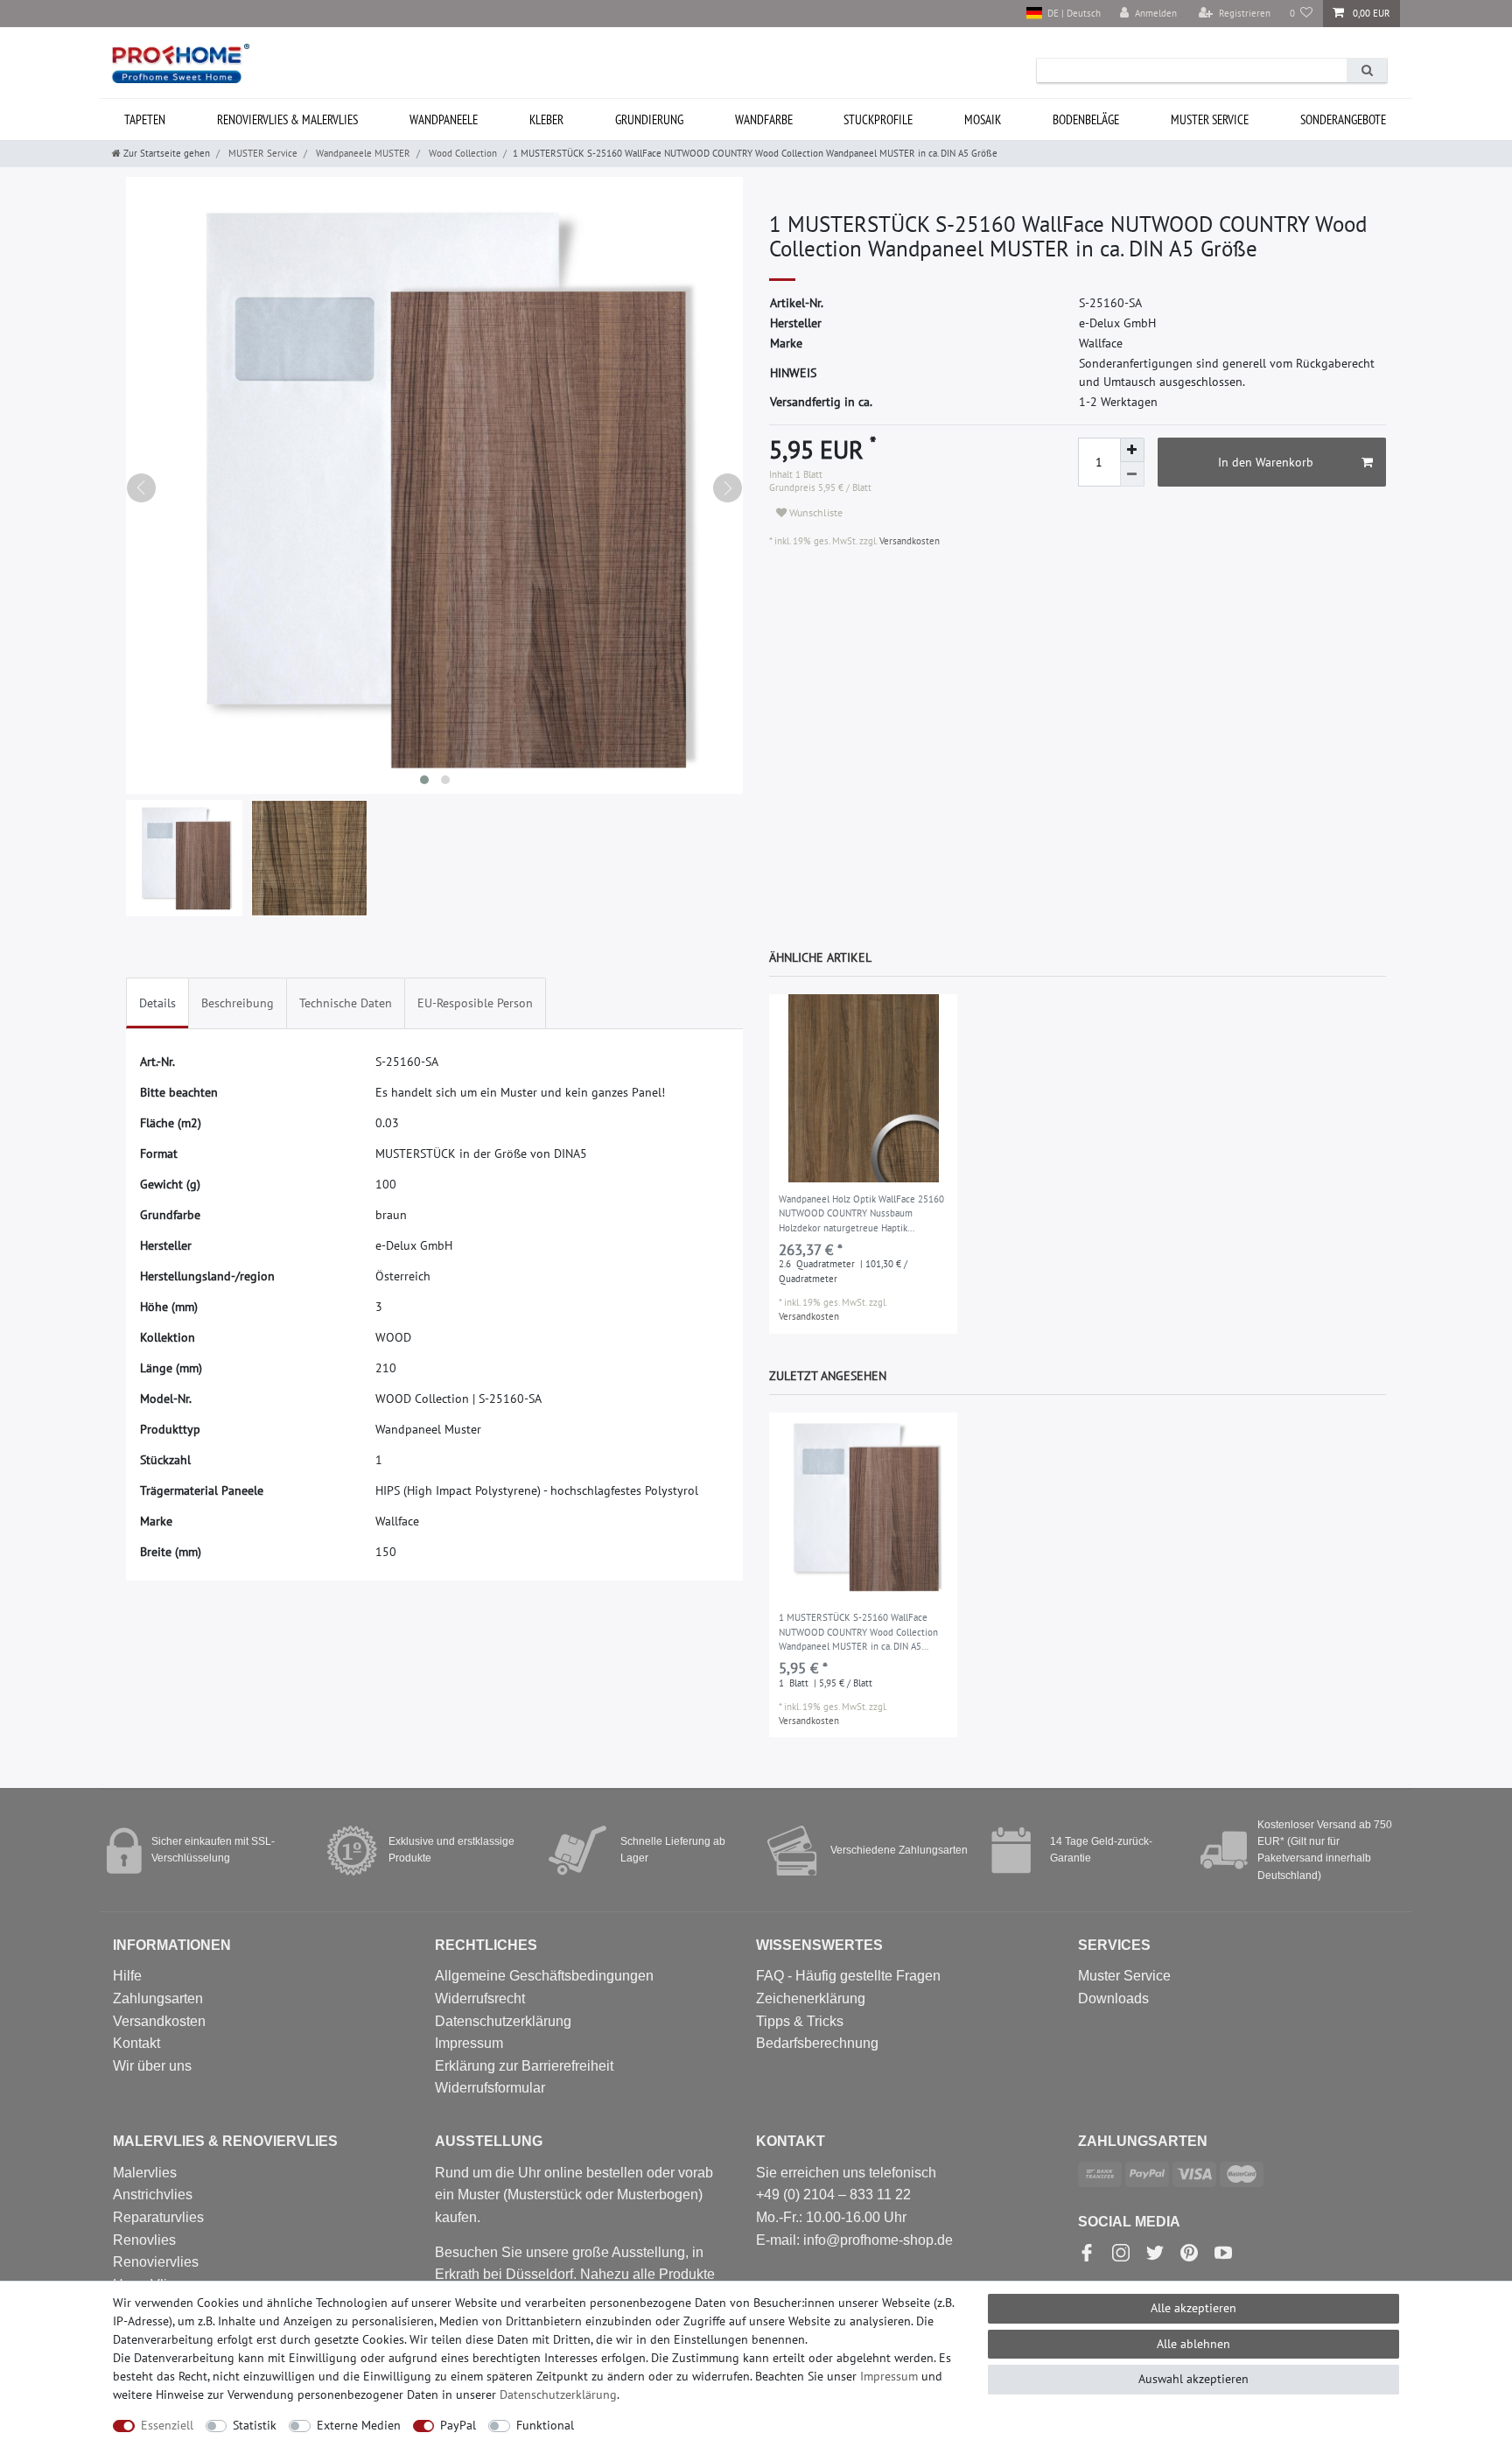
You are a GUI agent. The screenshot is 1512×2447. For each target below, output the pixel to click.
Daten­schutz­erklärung (558, 2394)
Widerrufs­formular (490, 2088)
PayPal (458, 2425)
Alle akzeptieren (1193, 2308)
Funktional (545, 2425)
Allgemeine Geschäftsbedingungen (544, 1976)
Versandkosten (908, 541)
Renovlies (144, 2240)
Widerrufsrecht (480, 1998)
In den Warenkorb (1266, 462)
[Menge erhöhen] (1132, 450)
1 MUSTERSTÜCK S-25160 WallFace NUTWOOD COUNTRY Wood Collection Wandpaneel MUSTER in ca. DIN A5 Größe (858, 1633)
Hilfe (127, 1976)
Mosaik (983, 119)
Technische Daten (346, 1003)
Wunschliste (815, 512)
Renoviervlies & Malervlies (287, 119)
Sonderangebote (1343, 119)
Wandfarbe (764, 119)
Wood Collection (462, 153)
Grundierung (649, 119)
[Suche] (1367, 70)
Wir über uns (152, 2066)
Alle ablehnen (1193, 2344)
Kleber (546, 119)
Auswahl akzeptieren (1193, 2379)
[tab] (157, 1003)
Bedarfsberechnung (817, 2043)
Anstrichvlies (153, 2195)
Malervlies (145, 2173)
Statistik (255, 2425)
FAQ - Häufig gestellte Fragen (848, 1976)
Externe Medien (359, 2425)
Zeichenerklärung (811, 1998)
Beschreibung (238, 1003)
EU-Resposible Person (475, 1003)
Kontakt (136, 2043)
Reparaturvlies (158, 2217)
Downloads (1113, 1998)
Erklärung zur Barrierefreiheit (524, 2066)
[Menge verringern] (1132, 474)
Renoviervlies (156, 2262)
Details (157, 1003)
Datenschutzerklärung (503, 2021)
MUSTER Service (1210, 119)
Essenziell (167, 2425)
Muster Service (1124, 1976)
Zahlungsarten (158, 1998)
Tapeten (145, 119)
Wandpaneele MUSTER (362, 153)
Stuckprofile (878, 119)
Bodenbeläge (1086, 119)
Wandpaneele (444, 119)
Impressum (469, 2043)
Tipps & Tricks (800, 2021)
